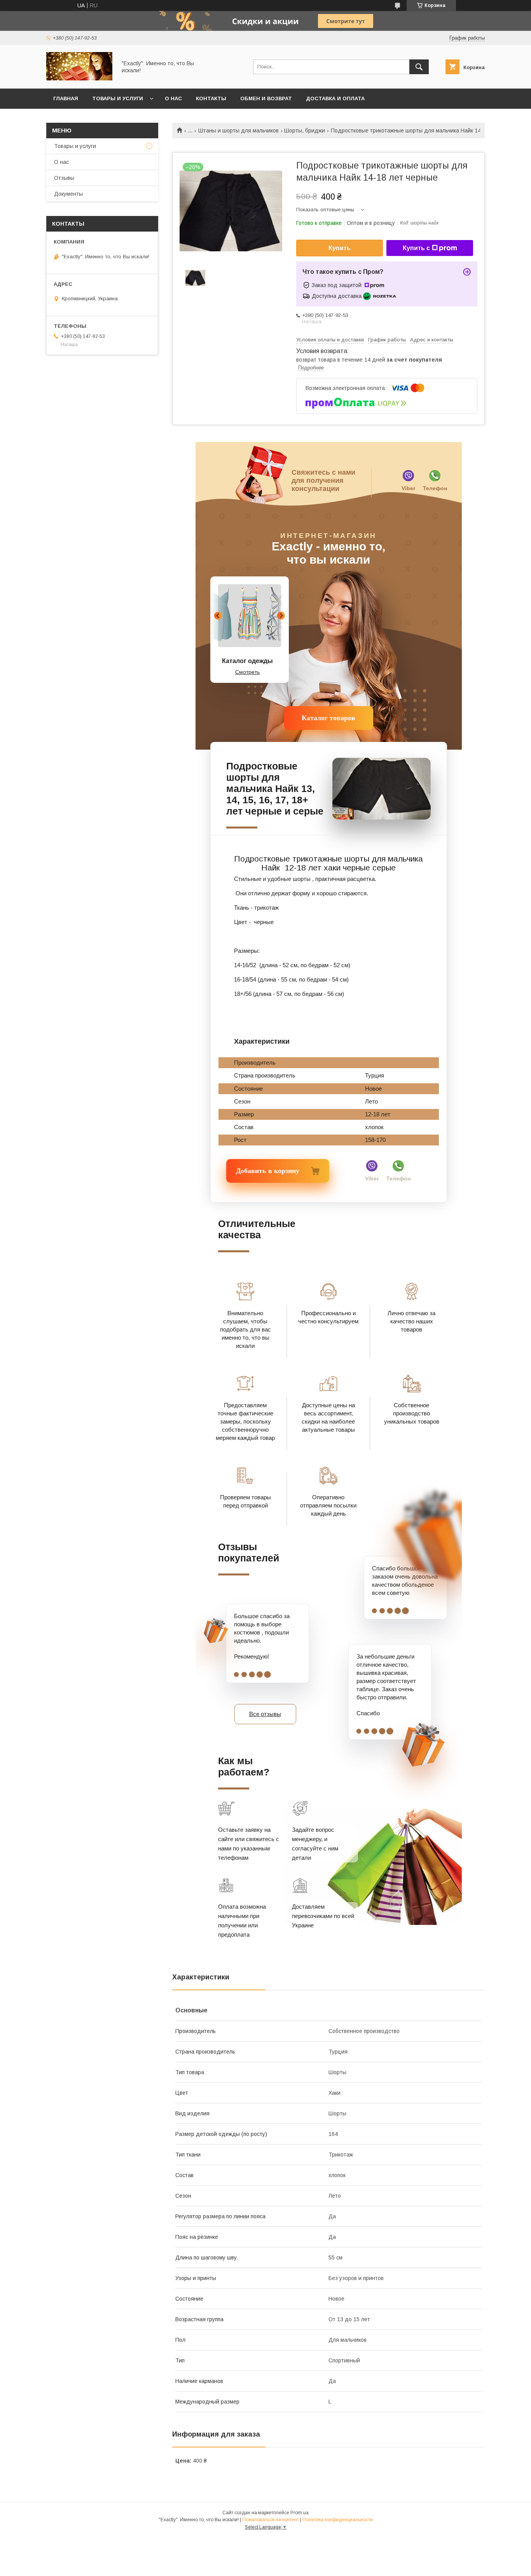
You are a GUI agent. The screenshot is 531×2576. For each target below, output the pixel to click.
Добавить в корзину (258, 1171)
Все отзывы (265, 1714)
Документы (68, 194)
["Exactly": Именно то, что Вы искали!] (79, 78)
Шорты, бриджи (305, 131)
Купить (340, 248)
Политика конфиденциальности (338, 2520)
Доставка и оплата (335, 98)
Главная (66, 98)
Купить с (416, 248)
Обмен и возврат (266, 98)
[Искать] (419, 67)
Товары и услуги (118, 98)
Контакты (211, 98)
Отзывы (64, 178)
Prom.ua (300, 2513)
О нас (173, 98)
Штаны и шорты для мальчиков (238, 131)
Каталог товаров (328, 718)
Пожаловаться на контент (271, 2520)
